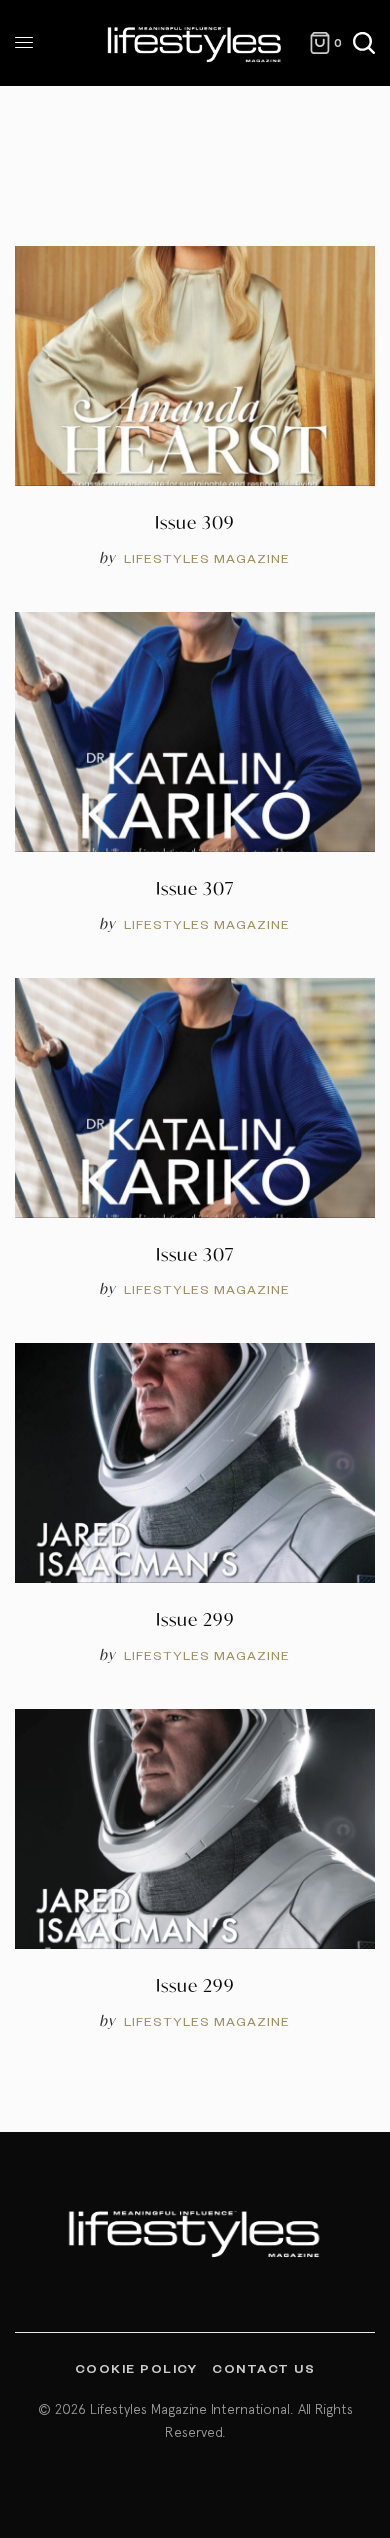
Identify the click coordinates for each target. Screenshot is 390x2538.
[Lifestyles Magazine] (195, 43)
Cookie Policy (136, 2368)
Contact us (263, 2368)
